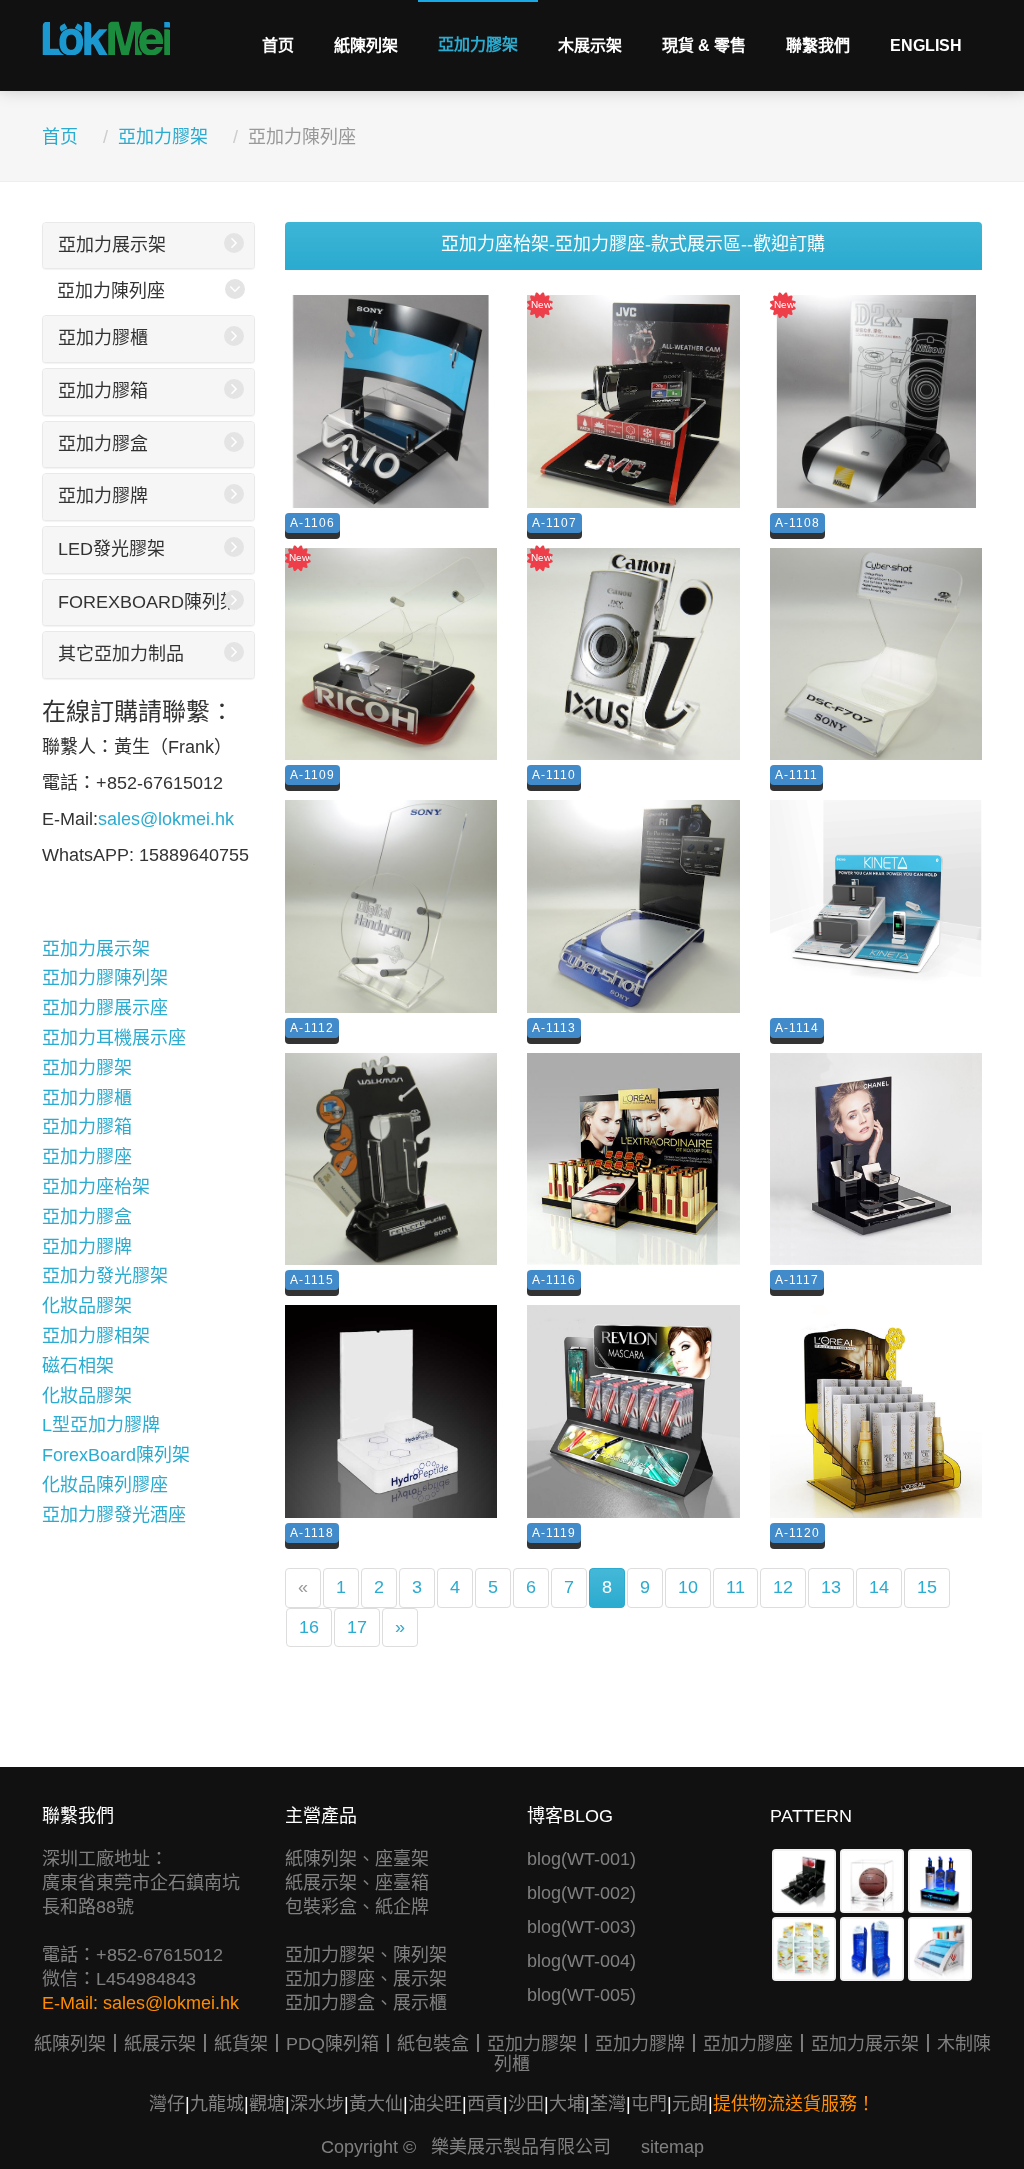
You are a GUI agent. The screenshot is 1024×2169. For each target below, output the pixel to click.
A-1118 (312, 1533)
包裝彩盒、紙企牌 (357, 1907)
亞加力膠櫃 (103, 338)
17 (357, 1627)
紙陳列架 (366, 45)
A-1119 (554, 1533)
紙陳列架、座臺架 (357, 1859)
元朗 (690, 2104)
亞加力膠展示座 (105, 1008)
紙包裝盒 (433, 2044)
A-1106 (312, 523)
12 (783, 1587)
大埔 (567, 2104)
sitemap (672, 2147)
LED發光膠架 (111, 549)
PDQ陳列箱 (332, 2044)
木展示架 (590, 45)
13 (831, 1587)
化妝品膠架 (87, 1306)
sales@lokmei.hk (166, 819)
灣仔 (167, 2104)
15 (927, 1587)
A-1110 (554, 775)
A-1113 (554, 1028)
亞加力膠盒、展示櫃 (366, 2003)
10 (688, 1587)
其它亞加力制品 (121, 654)
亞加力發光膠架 (105, 1276)
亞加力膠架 (478, 44)
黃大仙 (376, 2104)
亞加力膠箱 (103, 391)
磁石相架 (78, 1366)
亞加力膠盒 (103, 444)
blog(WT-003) (581, 1927)
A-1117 (797, 1280)
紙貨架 (241, 2044)
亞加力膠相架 (96, 1336)
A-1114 (797, 1028)
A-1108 (797, 523)
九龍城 (217, 2104)
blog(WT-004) (581, 1961)
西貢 (485, 2104)
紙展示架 (160, 2044)
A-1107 (554, 523)
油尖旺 (435, 2104)
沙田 (526, 2104)
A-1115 (312, 1280)
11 (735, 1587)
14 (879, 1587)
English (926, 45)
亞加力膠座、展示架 (366, 1979)
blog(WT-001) (581, 1859)
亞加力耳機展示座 (114, 1038)
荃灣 (608, 2104)
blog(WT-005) (581, 1995)
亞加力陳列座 (111, 291)
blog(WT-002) (581, 1893)
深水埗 (317, 2104)
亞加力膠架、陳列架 (366, 1955)
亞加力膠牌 (103, 496)
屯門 (649, 2104)
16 (309, 1627)
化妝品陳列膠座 (105, 1485)
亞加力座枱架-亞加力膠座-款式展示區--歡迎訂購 (633, 244)
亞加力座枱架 (96, 1187)
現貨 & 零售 (704, 45)
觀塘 (267, 2104)
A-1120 (797, 1533)
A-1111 (796, 775)
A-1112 (312, 1028)
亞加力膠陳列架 (105, 978)
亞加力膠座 (87, 1157)
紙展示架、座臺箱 (357, 1883)
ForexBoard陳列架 (148, 602)
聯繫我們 (818, 45)
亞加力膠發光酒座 (114, 1515)
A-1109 (312, 775)
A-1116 (554, 1280)
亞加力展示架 (112, 245)
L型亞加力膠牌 (101, 1425)
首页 (278, 45)
